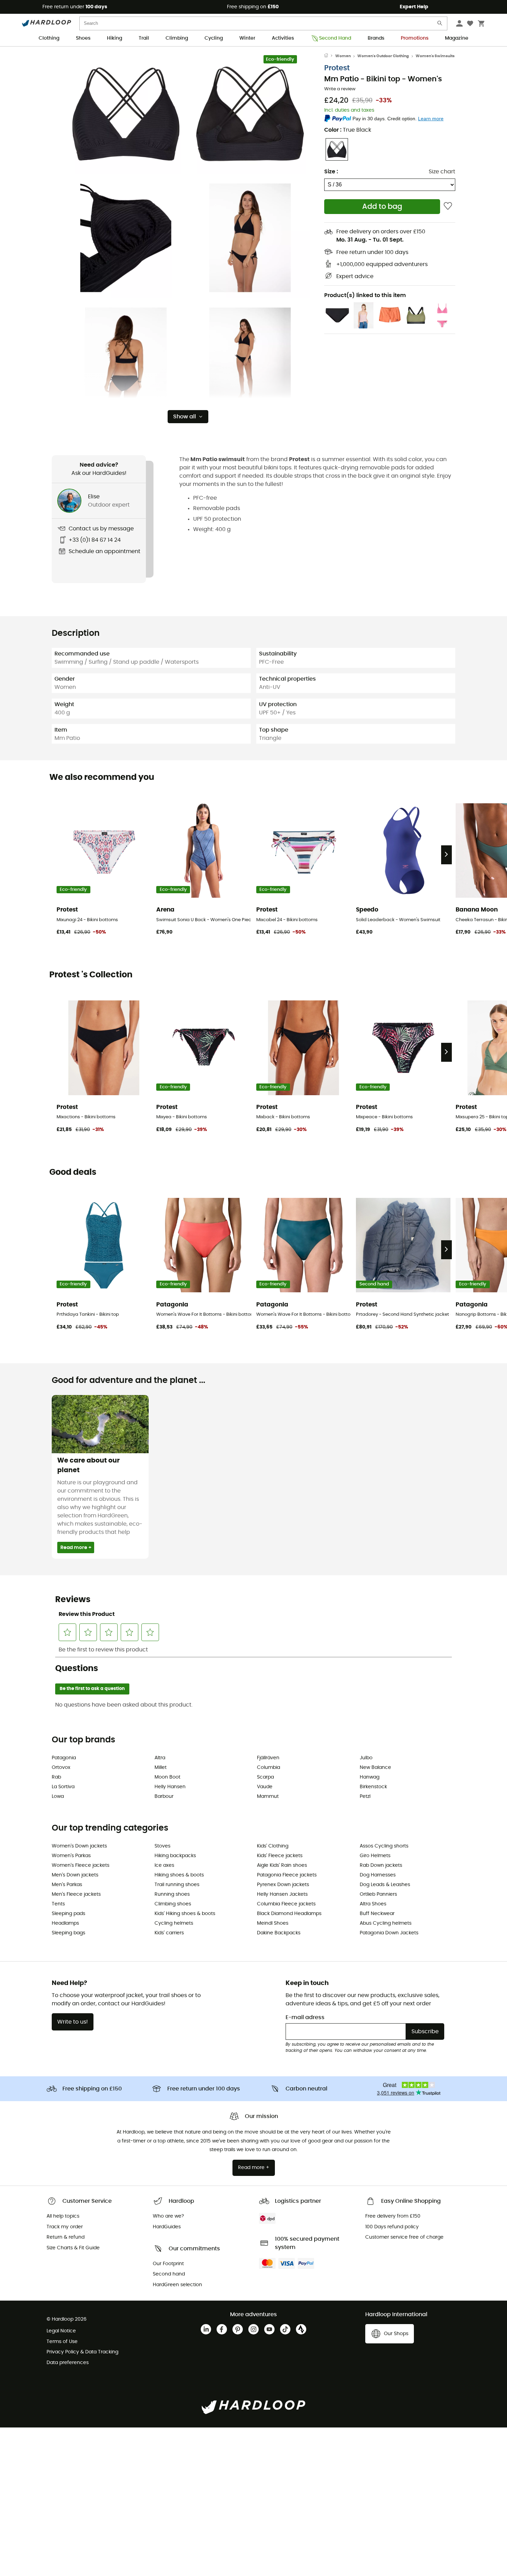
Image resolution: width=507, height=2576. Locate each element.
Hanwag (370, 1777)
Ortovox (61, 1768)
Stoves (162, 1846)
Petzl (365, 1796)
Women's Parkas (71, 1856)
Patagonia (64, 1758)
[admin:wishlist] (448, 207)
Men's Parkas (67, 1885)
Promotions (415, 38)
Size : (331, 172)
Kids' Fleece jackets (280, 1856)
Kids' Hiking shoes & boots (185, 1914)
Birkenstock (373, 1787)
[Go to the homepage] (330, 56)
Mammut (268, 1796)
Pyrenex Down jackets (283, 1885)
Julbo (366, 1758)
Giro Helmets (375, 1856)
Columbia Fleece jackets (286, 1904)
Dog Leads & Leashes (385, 1885)
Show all (185, 417)
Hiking (115, 38)
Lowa (58, 1796)
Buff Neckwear (377, 1914)
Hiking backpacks (175, 1856)
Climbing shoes (173, 1904)
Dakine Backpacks (279, 1933)
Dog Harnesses (378, 1875)
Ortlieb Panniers (378, 1894)
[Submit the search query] (440, 25)
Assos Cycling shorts (384, 1846)
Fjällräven (268, 1758)
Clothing (49, 38)
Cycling (214, 38)
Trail (144, 38)
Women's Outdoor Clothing (383, 56)
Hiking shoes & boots (179, 1875)
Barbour (164, 1796)
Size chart (442, 172)
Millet (161, 1768)
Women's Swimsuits (435, 56)
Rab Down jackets (381, 1865)
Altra (160, 1758)
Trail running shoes (177, 1885)
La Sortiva (63, 1787)
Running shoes (172, 1894)
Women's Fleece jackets (81, 1865)
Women (343, 56)
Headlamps (65, 1923)
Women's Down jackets (79, 1846)
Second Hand (335, 38)
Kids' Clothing (273, 1846)
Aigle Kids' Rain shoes (282, 1865)
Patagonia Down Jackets (389, 1933)
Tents (58, 1904)
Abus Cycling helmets (386, 1923)
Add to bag (382, 207)
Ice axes (164, 1865)
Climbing (177, 38)
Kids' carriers (169, 1933)
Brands (376, 38)
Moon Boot (167, 1777)
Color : (348, 130)
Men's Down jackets (75, 1875)
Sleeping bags (68, 1933)
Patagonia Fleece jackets (287, 1875)
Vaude (265, 1787)
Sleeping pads (68, 1914)
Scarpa (265, 1777)
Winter (247, 38)
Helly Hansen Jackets (282, 1894)
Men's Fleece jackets (76, 1894)
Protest (337, 68)
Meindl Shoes (273, 1923)
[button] (126, 114)
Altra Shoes (373, 1904)
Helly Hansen (170, 1787)
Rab (56, 1777)
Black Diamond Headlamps (289, 1914)
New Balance (375, 1768)
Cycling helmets (174, 1923)
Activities (283, 38)
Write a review (340, 89)
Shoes (83, 38)
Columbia (269, 1768)
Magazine (457, 38)
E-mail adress (305, 2017)
